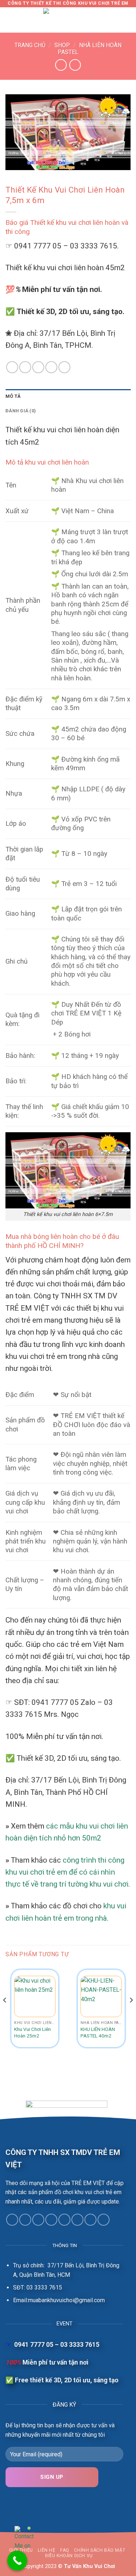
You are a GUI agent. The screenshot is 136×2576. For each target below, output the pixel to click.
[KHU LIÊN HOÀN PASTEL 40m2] (101, 1996)
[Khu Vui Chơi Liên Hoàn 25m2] (35, 1996)
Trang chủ (30, 45)
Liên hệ (46, 2550)
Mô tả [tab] (13, 396)
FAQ (65, 2550)
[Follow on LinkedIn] (90, 2220)
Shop (62, 45)
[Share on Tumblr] (64, 367)
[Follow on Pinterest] (77, 2220)
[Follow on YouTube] (104, 2220)
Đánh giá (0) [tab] (21, 411)
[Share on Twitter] (25, 367)
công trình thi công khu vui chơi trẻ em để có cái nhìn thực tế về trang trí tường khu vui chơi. (68, 1872)
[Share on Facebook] (12, 367)
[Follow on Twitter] (38, 2220)
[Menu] (10, 20)
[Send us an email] (51, 2220)
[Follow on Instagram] (25, 2220)
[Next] (131, 2014)
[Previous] (5, 2014)
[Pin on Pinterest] (38, 367)
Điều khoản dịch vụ (69, 2556)
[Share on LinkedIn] (51, 367)
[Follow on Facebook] (12, 2220)
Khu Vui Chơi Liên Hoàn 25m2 (32, 2032)
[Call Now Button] (17, 2561)
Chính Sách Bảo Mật (100, 2550)
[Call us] (64, 2220)
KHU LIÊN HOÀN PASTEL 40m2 (98, 2032)
